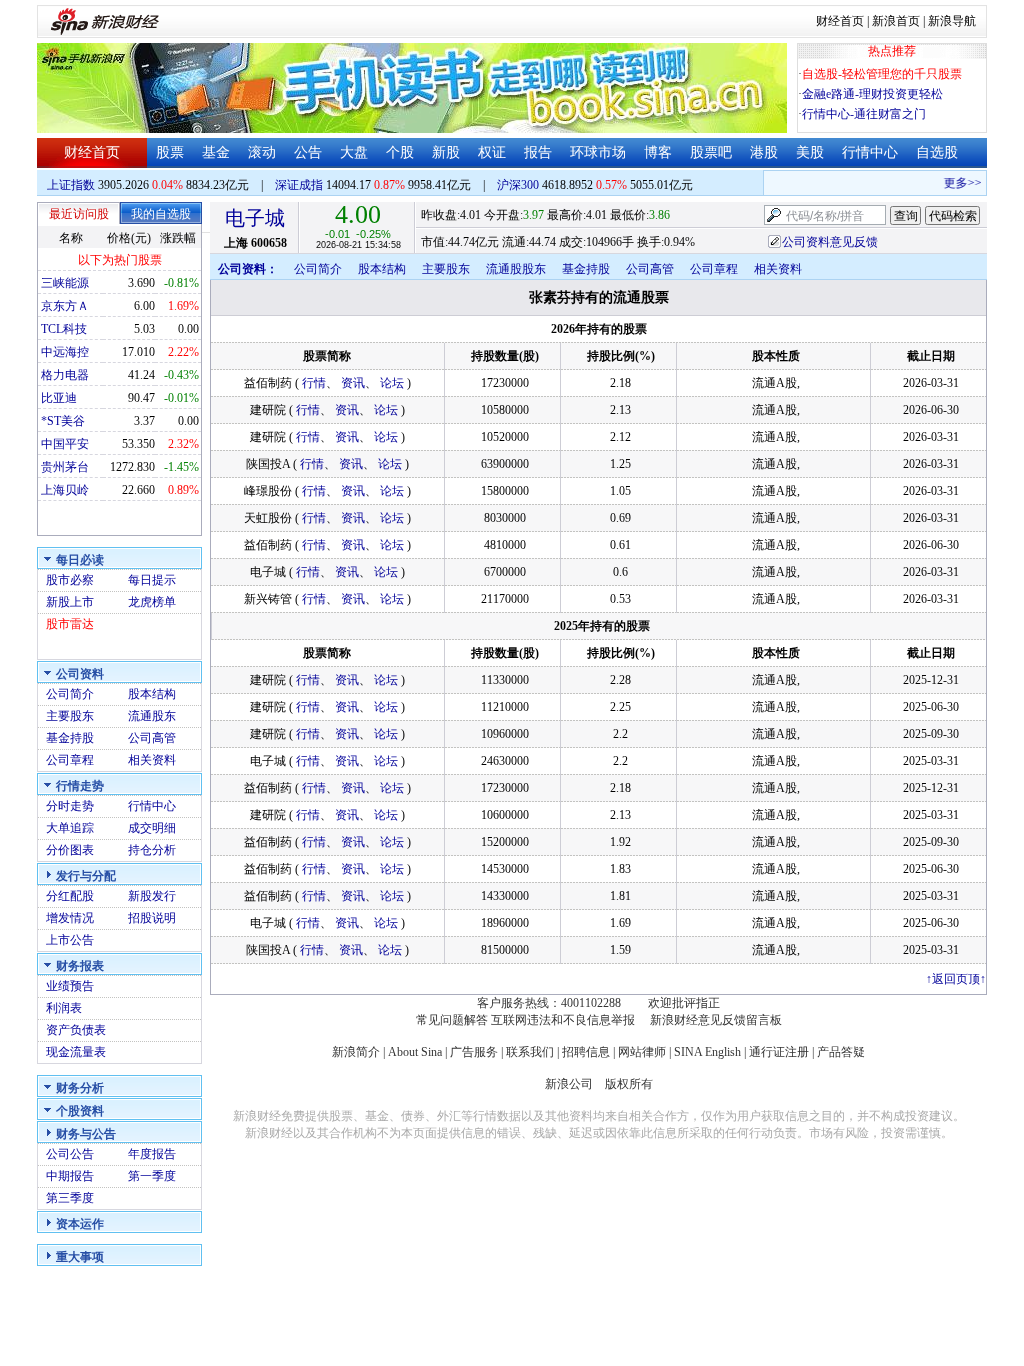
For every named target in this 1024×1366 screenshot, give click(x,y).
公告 (308, 152)
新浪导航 (952, 21)
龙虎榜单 (152, 602)
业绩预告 (70, 986)
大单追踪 (70, 828)
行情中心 (870, 152)
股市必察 (70, 580)
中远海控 (65, 352)
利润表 (64, 1008)
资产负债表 (76, 1030)
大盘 (354, 152)
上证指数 (71, 185)
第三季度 (70, 1198)
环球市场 (598, 152)
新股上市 (70, 602)
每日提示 (152, 580)
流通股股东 (516, 269)
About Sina (415, 1052)
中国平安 (65, 444)
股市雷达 (70, 624)
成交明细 (152, 828)
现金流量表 (76, 1052)
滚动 (262, 152)
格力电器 (65, 375)
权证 (492, 152)
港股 (764, 152)
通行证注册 (779, 1052)
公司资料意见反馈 (830, 242)
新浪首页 (896, 21)
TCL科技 (64, 329)
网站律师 (642, 1052)
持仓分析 (152, 850)
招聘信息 (586, 1052)
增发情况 (70, 918)
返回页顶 (956, 979)
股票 (170, 152)
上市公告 (70, 940)
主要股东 (70, 716)
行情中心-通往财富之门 (864, 114)
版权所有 (629, 1084)
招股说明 (152, 918)
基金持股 (70, 738)
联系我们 (530, 1052)
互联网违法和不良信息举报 (563, 1020)
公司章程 (70, 760)
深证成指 (299, 185)
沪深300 (518, 185)
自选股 (937, 152)
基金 (216, 152)
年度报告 (152, 1154)
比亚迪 (59, 398)
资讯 (353, 383)
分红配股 (70, 896)
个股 (400, 152)
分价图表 (70, 850)
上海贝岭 (65, 490)
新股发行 (152, 896)
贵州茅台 (65, 467)
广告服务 (474, 1052)
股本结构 (152, 694)
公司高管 (152, 738)
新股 (446, 152)
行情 (314, 383)
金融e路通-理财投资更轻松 (872, 94)
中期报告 (70, 1176)
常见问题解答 (452, 1020)
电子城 (255, 218)
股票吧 (711, 152)
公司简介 (70, 694)
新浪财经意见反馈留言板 (716, 1020)
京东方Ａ (65, 306)
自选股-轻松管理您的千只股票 (882, 74)
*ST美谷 (63, 421)
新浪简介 (356, 1052)
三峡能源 (65, 283)
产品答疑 (841, 1052)
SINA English (707, 1052)
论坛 (392, 383)
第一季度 (152, 1176)
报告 (538, 152)
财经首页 (840, 21)
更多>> (956, 183)
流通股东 (152, 716)
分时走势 (70, 806)
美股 (810, 152)
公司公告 (70, 1154)
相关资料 (152, 760)
